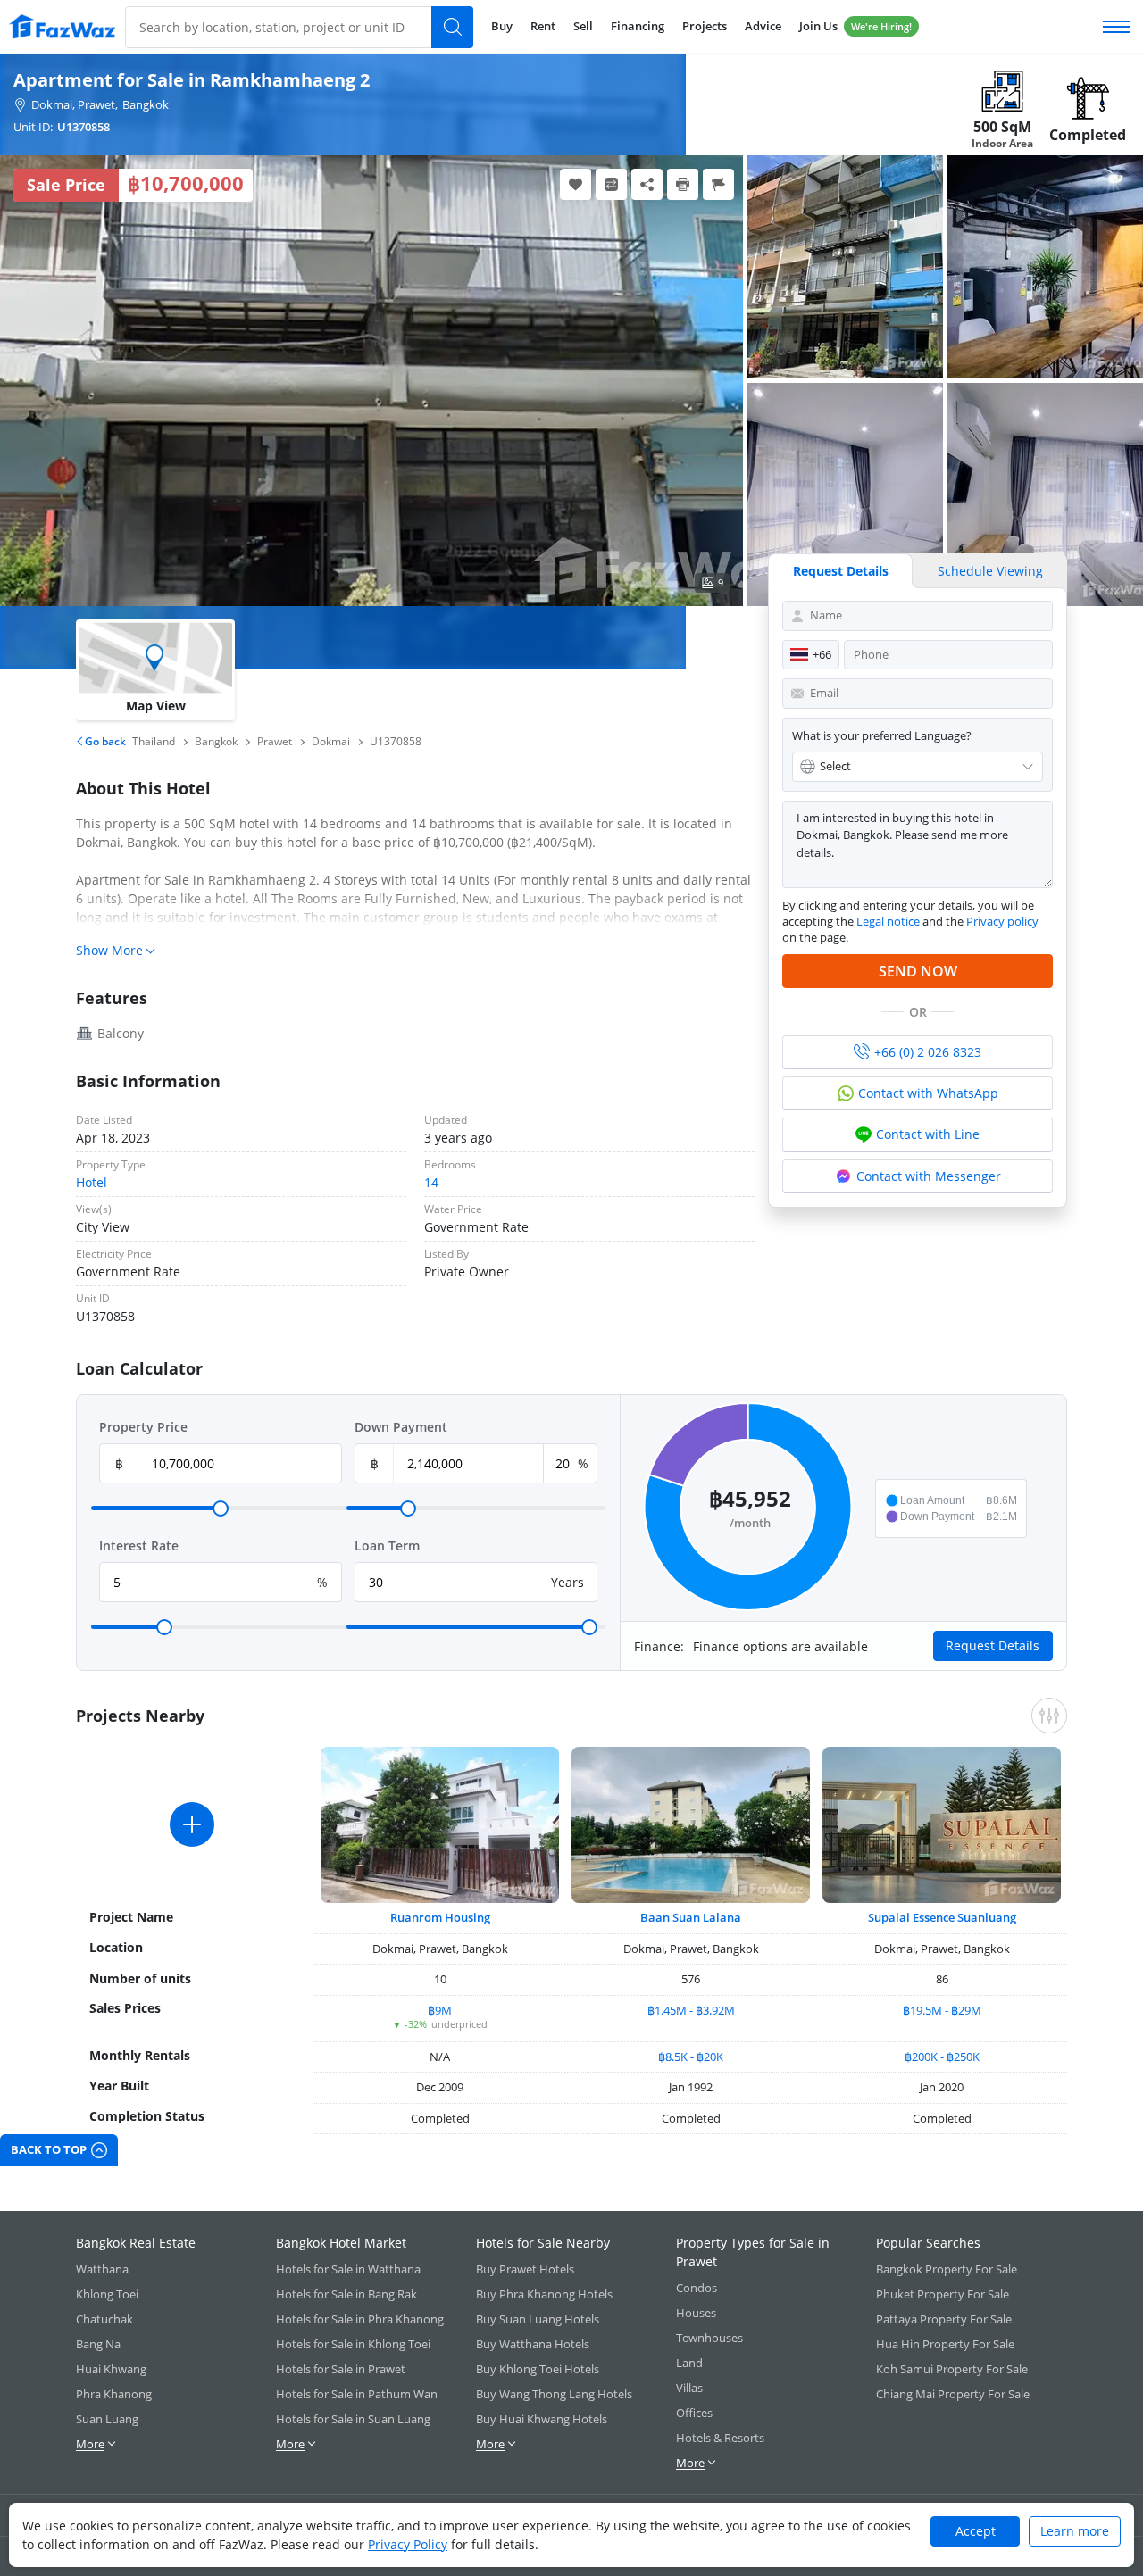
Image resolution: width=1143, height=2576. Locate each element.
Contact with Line (928, 1134)
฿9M (440, 2010)
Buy (502, 26)
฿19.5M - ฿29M (942, 2010)
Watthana (102, 2269)
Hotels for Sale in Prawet (341, 2369)
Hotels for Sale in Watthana (348, 2269)
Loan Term (387, 1546)
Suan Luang (107, 2419)
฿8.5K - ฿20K (691, 2057)
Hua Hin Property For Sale (945, 2344)
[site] (63, 26)
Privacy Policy (408, 2544)
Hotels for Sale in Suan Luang (353, 2419)
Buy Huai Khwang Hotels (542, 2419)
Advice (763, 26)
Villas (689, 2388)
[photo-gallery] (845, 267)
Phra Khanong (114, 2394)
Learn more (1075, 2531)
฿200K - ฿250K (942, 2057)
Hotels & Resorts (720, 2438)
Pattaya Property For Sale (944, 2319)
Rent (543, 26)
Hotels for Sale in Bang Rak (346, 2294)
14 (431, 1182)
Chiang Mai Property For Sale (953, 2394)
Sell (583, 26)
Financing (638, 26)
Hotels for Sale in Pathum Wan (357, 2394)
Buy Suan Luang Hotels (538, 2319)
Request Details (841, 571)
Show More (109, 950)
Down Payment (401, 1427)
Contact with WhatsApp (928, 1093)
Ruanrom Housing (440, 1917)
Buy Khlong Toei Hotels (538, 2369)
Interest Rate (139, 1546)
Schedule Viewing (990, 571)
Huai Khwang (111, 2369)
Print (683, 184)
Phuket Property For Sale (943, 2294)
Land (689, 2363)
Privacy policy (1002, 921)
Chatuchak (104, 2319)
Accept (976, 2531)
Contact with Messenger (929, 1176)
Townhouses (709, 2338)
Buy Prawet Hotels (525, 2269)
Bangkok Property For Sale (947, 2269)
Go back (104, 741)
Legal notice (888, 921)
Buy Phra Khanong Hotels (544, 2294)
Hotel (92, 1182)
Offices (694, 2413)
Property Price (143, 1427)
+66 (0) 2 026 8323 (928, 1052)
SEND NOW (918, 971)
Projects (705, 26)
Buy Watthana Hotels (533, 2344)
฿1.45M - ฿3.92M (691, 2010)
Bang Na (98, 2344)
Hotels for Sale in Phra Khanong (360, 2319)
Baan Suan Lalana (691, 1917)
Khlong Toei (107, 2294)
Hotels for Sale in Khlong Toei (353, 2344)
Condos (697, 2288)
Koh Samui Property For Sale (952, 2369)
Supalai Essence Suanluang (942, 1917)
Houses (696, 2313)
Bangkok (146, 104)
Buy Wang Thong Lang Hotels (554, 2394)
